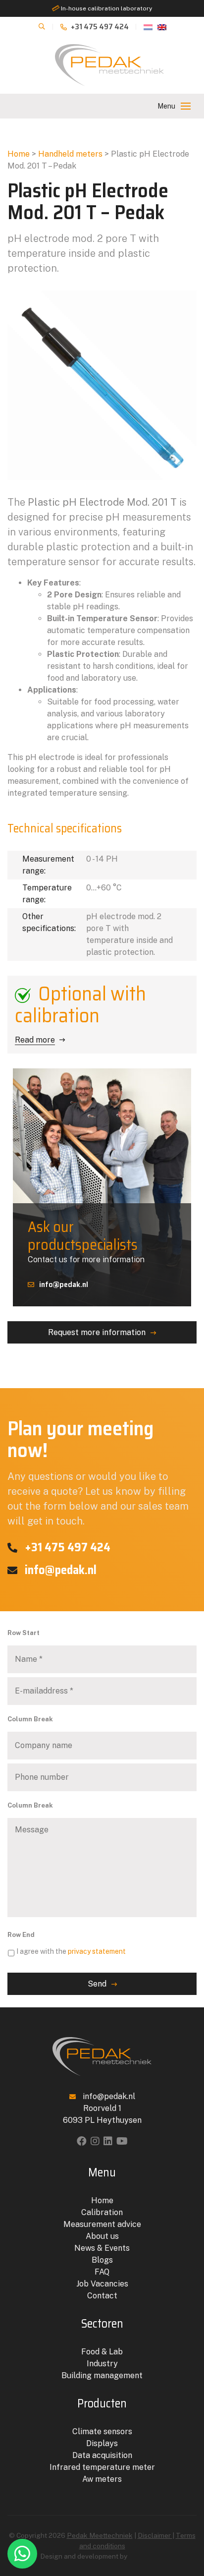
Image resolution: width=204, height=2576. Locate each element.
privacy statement (97, 1951)
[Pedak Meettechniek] (109, 65)
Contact (102, 2296)
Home (19, 154)
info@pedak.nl (64, 1284)
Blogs (102, 2260)
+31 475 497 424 (99, 27)
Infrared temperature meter (102, 2467)
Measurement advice (102, 2224)
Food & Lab (102, 2352)
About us (102, 2236)
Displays (102, 2443)
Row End (21, 1935)
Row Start (24, 1633)
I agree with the (71, 1951)
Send (97, 1984)
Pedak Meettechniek (100, 2535)
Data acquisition (102, 2455)
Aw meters (102, 2479)
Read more (35, 1040)
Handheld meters (70, 154)
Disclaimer (155, 2535)
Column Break (30, 1719)
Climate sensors (102, 2431)
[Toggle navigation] (186, 106)
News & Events (102, 2248)
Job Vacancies (102, 2284)
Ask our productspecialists (83, 1236)
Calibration (102, 2212)
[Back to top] (186, 2528)
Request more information (97, 1332)
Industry (102, 2364)
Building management (102, 2375)
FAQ (102, 2272)
